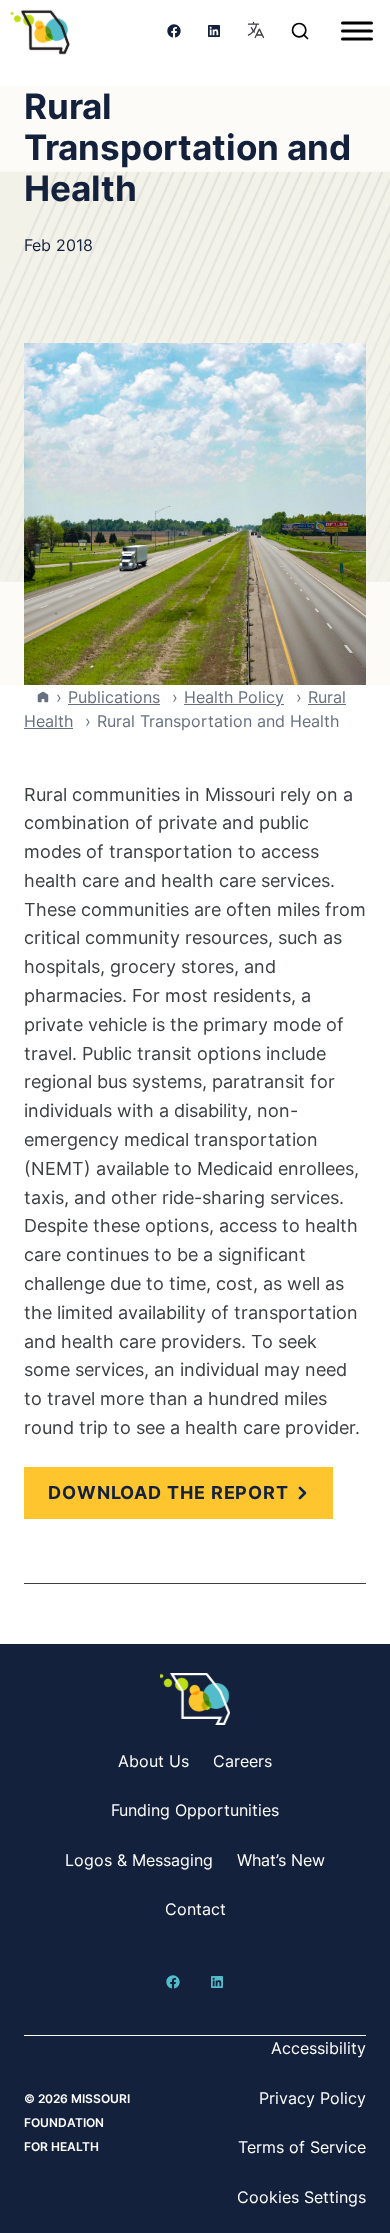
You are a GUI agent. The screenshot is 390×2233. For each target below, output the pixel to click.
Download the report (168, 1492)
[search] (300, 31)
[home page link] (40, 31)
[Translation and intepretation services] (256, 31)
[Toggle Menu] (357, 30)
